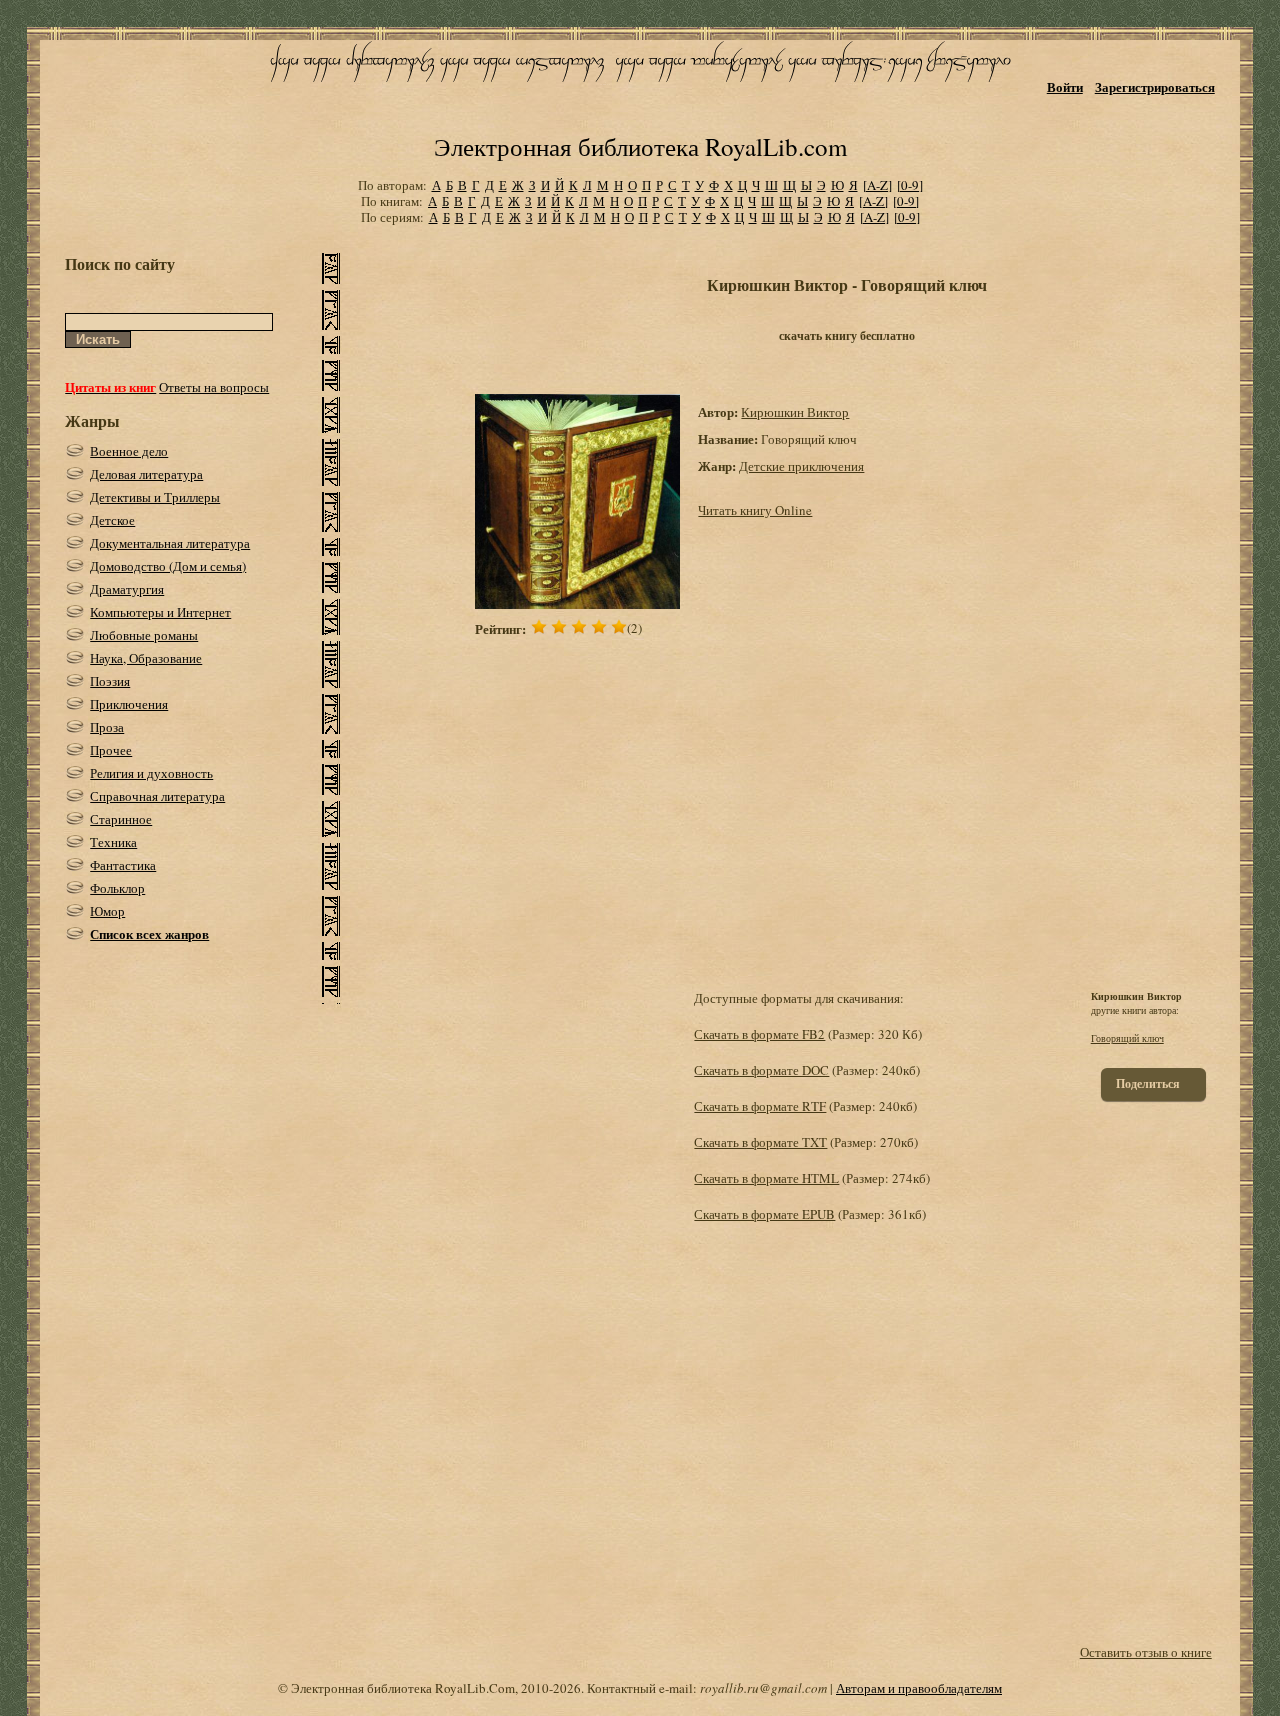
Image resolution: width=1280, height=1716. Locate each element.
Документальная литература (170, 543)
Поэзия (110, 681)
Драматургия (127, 589)
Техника (113, 842)
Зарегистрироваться (1155, 86)
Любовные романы (144, 635)
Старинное (121, 819)
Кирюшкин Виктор (795, 412)
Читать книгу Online (755, 510)
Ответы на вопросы (214, 387)
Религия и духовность (151, 773)
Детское (112, 520)
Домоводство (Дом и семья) (168, 566)
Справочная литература (157, 796)
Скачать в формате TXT (760, 1142)
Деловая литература (146, 474)
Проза (107, 727)
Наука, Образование (146, 658)
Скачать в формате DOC (761, 1070)
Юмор (107, 911)
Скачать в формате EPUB (764, 1214)
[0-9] (910, 185)
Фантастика (123, 865)
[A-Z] (877, 185)
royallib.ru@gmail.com (763, 1688)
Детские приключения (801, 466)
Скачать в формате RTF (760, 1106)
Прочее (111, 750)
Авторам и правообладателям (919, 1688)
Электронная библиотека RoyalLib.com (640, 146)
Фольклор (117, 888)
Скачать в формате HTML (766, 1178)
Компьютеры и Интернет (160, 612)
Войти (1065, 86)
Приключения (129, 704)
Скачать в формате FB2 (759, 1034)
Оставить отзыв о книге (1146, 1652)
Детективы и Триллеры (155, 497)
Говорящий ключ (1127, 1038)
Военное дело (129, 451)
